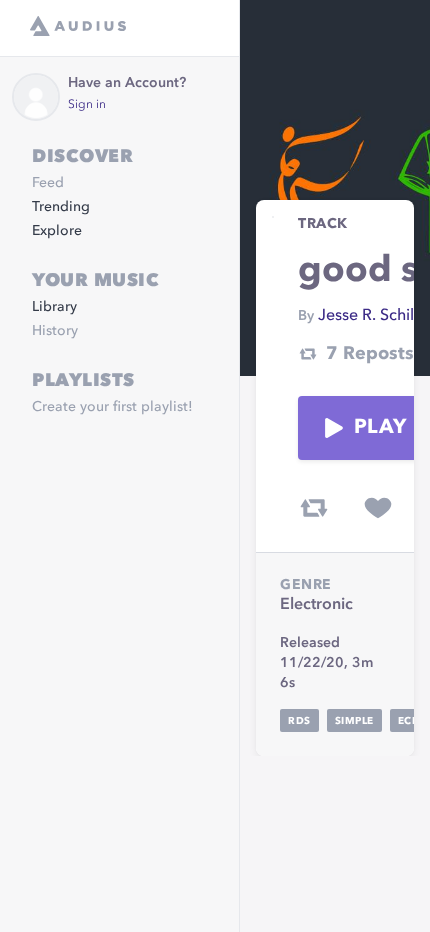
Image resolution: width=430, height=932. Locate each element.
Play (380, 428)
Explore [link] (57, 231)
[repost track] (314, 508)
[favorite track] (378, 508)
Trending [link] (61, 207)
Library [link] (54, 307)
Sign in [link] (87, 105)
